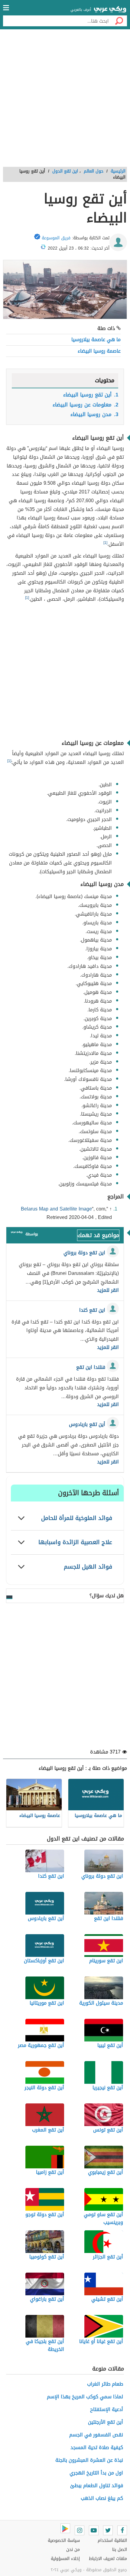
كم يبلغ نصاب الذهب (102, 2498)
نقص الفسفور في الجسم (96, 2435)
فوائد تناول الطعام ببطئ (97, 2486)
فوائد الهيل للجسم (88, 1567)
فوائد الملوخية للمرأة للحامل (77, 1518)
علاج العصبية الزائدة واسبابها (75, 1542)
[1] (105, 543)
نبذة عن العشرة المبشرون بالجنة (89, 2460)
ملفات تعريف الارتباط (108, 2559)
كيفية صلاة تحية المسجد (97, 2447)
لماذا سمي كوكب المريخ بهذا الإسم (85, 2397)
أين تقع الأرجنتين (106, 2422)
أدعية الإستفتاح (107, 2409)
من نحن (73, 2550)
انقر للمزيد (108, 1290)
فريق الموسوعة (56, 238)
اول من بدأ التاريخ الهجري (96, 2473)
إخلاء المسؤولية (65, 2559)
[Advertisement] (65, 100)
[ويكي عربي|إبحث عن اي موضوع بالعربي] (110, 10)
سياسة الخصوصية (64, 2540)
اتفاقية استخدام (112, 2540)
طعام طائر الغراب (105, 2384)
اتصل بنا (120, 2550)
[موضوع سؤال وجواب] (17, 1234)
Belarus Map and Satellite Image (56, 1209)
